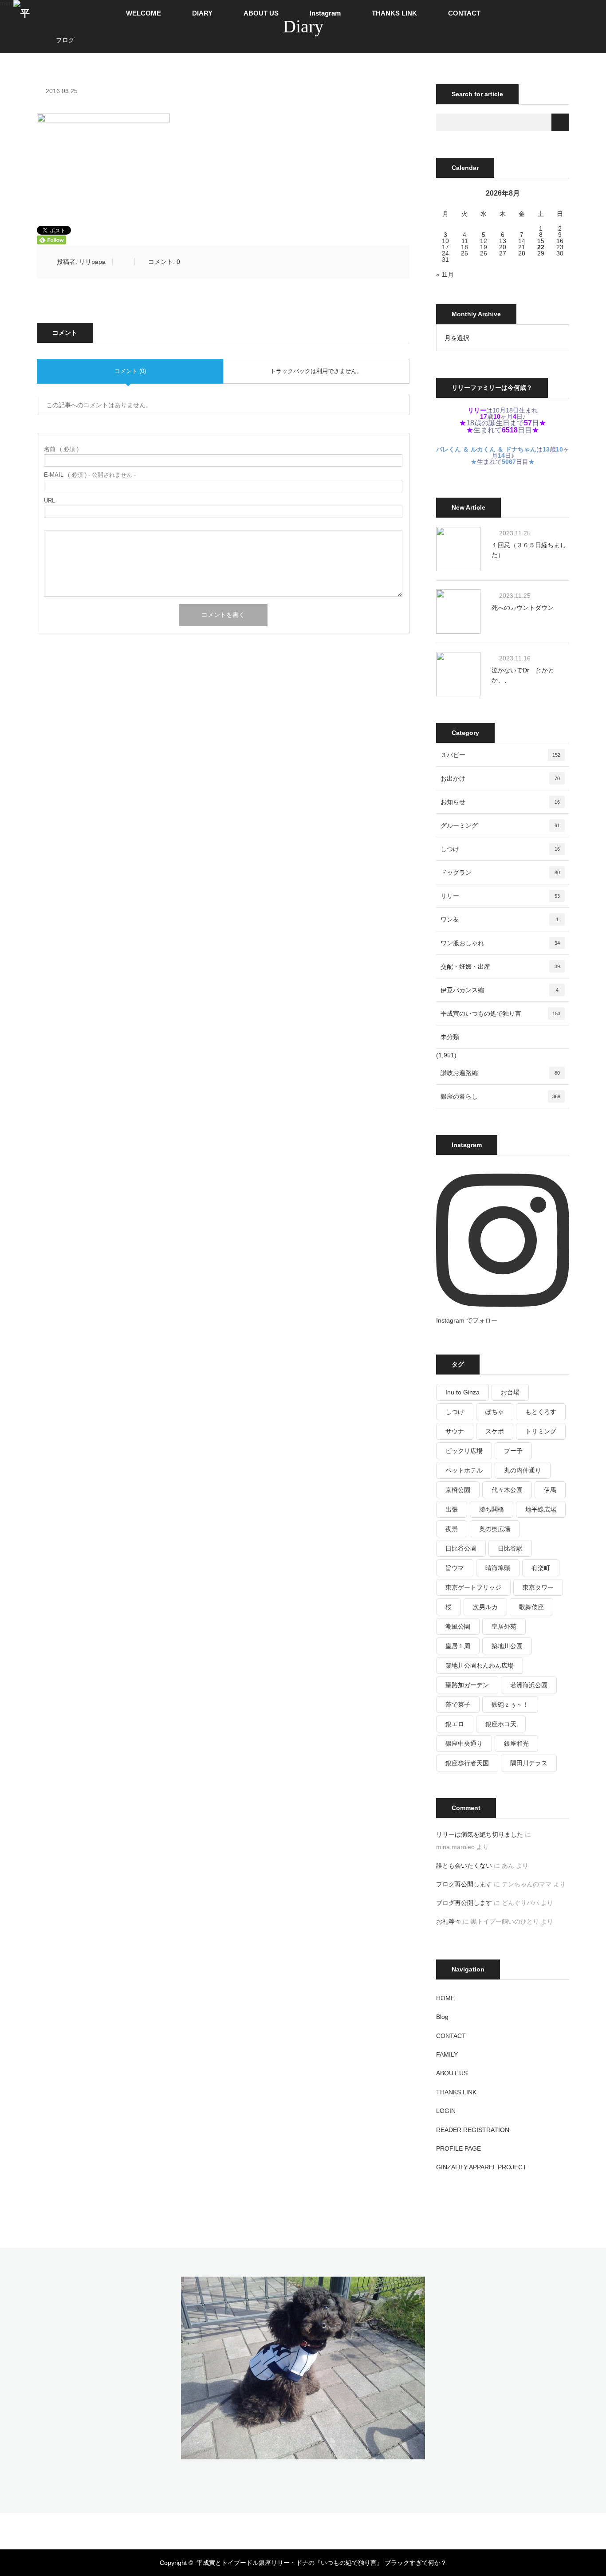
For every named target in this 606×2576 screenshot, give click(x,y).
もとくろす (541, 1412)
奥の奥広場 (495, 1529)
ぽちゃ (495, 1412)
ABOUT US (261, 13)
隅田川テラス (529, 1763)
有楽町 (541, 1568)
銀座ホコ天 (501, 1724)
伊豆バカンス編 (500, 990)
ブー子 (513, 1451)
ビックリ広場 (464, 1451)
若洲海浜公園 (529, 1685)
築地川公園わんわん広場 (480, 1665)
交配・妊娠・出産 (500, 966)
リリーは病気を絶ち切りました (480, 1834)
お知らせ (500, 802)
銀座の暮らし (500, 1096)
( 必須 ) (61, 449)
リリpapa (92, 262)
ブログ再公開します (464, 1884)
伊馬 (550, 1490)
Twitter (265, 2529)
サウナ (455, 1431)
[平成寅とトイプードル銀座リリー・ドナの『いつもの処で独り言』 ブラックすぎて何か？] (303, 2453)
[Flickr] (311, 2529)
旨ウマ (455, 1568)
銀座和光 (516, 1744)
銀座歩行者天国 (467, 1763)
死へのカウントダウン (523, 608)
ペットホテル (464, 1470)
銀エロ (455, 1724)
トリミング (541, 1431)
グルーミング (500, 825)
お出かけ (500, 778)
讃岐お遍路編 (500, 1073)
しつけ (500, 849)
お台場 (510, 1392)
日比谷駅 (510, 1548)
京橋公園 (458, 1490)
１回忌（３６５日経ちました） (529, 550)
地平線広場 (541, 1509)
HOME (445, 1998)
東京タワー (538, 1587)
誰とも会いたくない (464, 1865)
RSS (341, 2529)
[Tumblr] (326, 2529)
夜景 (452, 1529)
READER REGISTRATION (473, 2130)
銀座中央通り (464, 1744)
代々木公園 (507, 1490)
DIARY (202, 13)
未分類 (450, 1037)
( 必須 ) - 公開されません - (90, 475)
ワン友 (500, 919)
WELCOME (144, 13)
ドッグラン (500, 872)
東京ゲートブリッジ (473, 1587)
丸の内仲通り (523, 1470)
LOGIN (446, 2111)
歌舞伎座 (531, 1607)
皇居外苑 (504, 1626)
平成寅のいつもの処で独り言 (500, 1013)
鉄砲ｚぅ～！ (510, 1704)
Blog (442, 2017)
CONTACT (464, 13)
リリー (500, 896)
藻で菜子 (458, 1704)
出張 (452, 1509)
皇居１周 (458, 1646)
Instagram (325, 13)
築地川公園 (507, 1646)
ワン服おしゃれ (500, 943)
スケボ (495, 1431)
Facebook (280, 2529)
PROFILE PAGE (458, 2148)
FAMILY (447, 2054)
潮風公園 (458, 1626)
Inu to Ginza (462, 1392)
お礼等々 (449, 1921)
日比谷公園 (461, 1548)
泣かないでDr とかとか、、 (523, 675)
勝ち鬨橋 (492, 1509)
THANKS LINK (394, 13)
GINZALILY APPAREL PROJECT (481, 2167)
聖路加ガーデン (467, 1685)
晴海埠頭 (498, 1568)
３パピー (500, 755)
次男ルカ (485, 1607)
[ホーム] (40, 30)
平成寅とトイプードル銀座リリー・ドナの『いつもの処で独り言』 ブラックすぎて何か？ (322, 2563)
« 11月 (445, 275)
